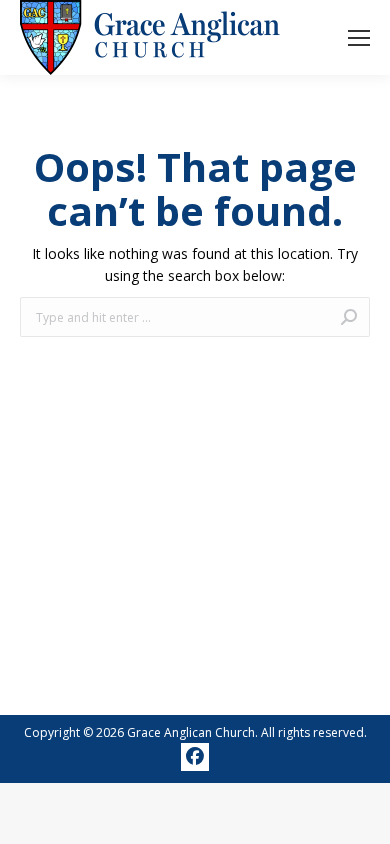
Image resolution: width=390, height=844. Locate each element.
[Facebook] (195, 757)
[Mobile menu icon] (359, 38)
